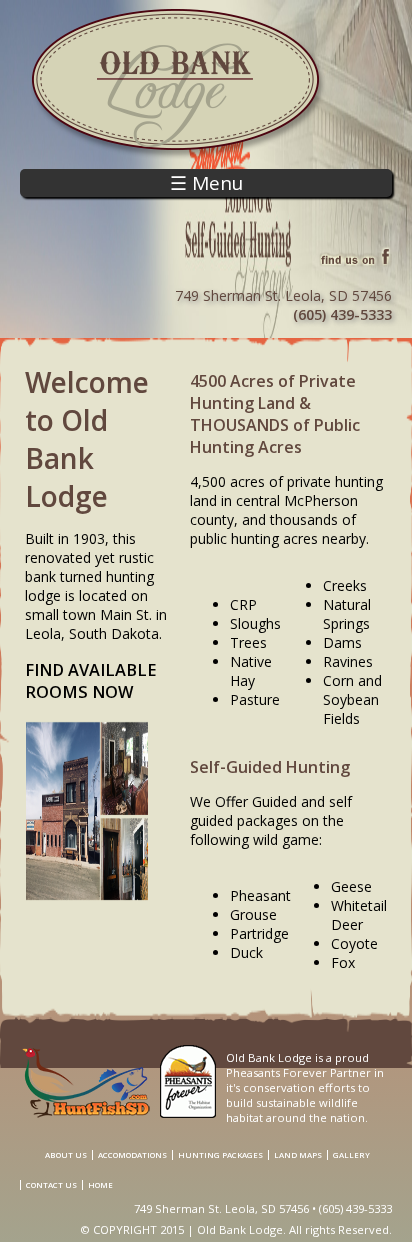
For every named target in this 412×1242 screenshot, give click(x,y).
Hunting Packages (220, 1155)
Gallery (351, 1155)
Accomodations (132, 1155)
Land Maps (298, 1155)
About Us (66, 1155)
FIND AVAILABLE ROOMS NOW (90, 681)
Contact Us (51, 1185)
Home (100, 1185)
